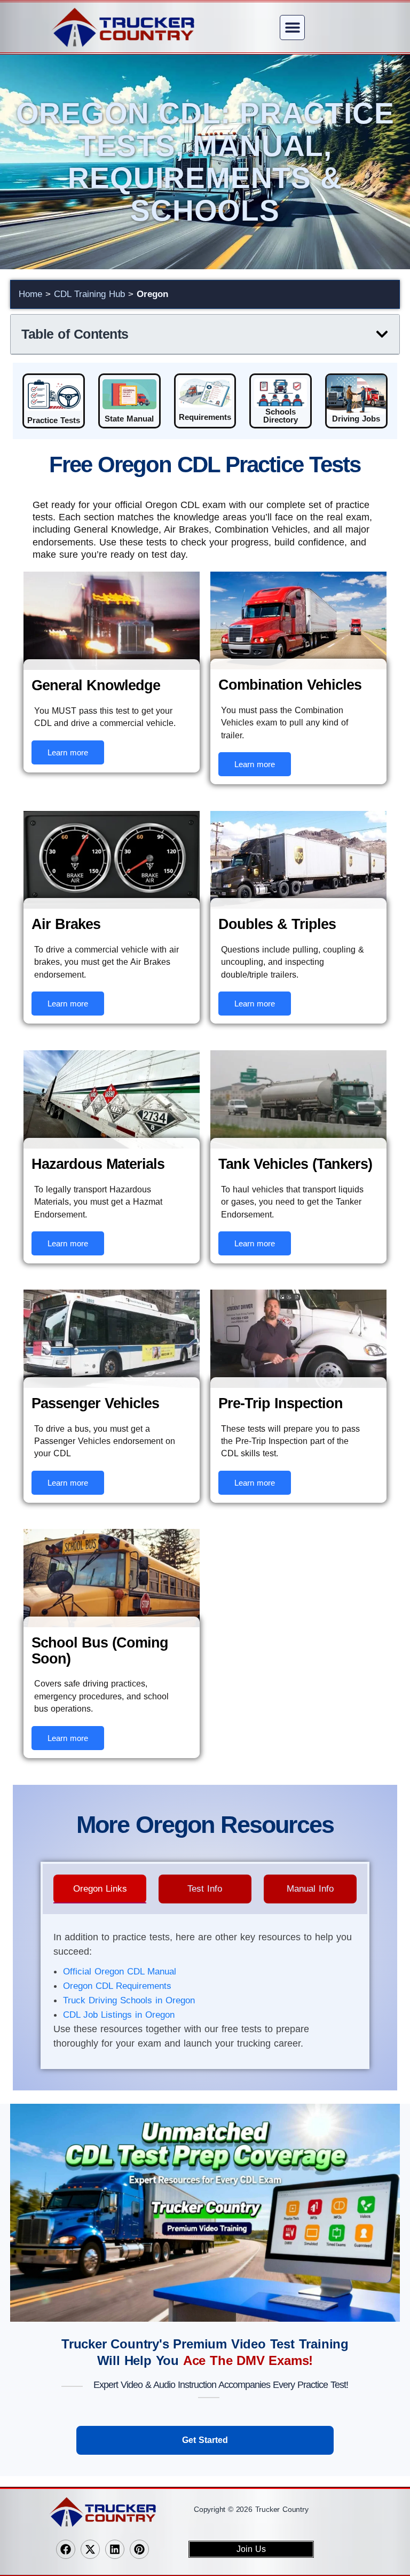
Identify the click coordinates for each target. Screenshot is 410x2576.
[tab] (100, 1889)
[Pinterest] (139, 2549)
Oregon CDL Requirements (117, 1986)
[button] (292, 28)
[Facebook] (66, 2549)
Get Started (205, 2440)
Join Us (251, 2549)
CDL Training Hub (89, 294)
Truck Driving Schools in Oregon (129, 2000)
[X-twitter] (90, 2549)
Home (30, 294)
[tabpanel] (205, 1993)
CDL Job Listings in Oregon (119, 2015)
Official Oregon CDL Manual (120, 1972)
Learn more (68, 752)
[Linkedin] (115, 2549)
